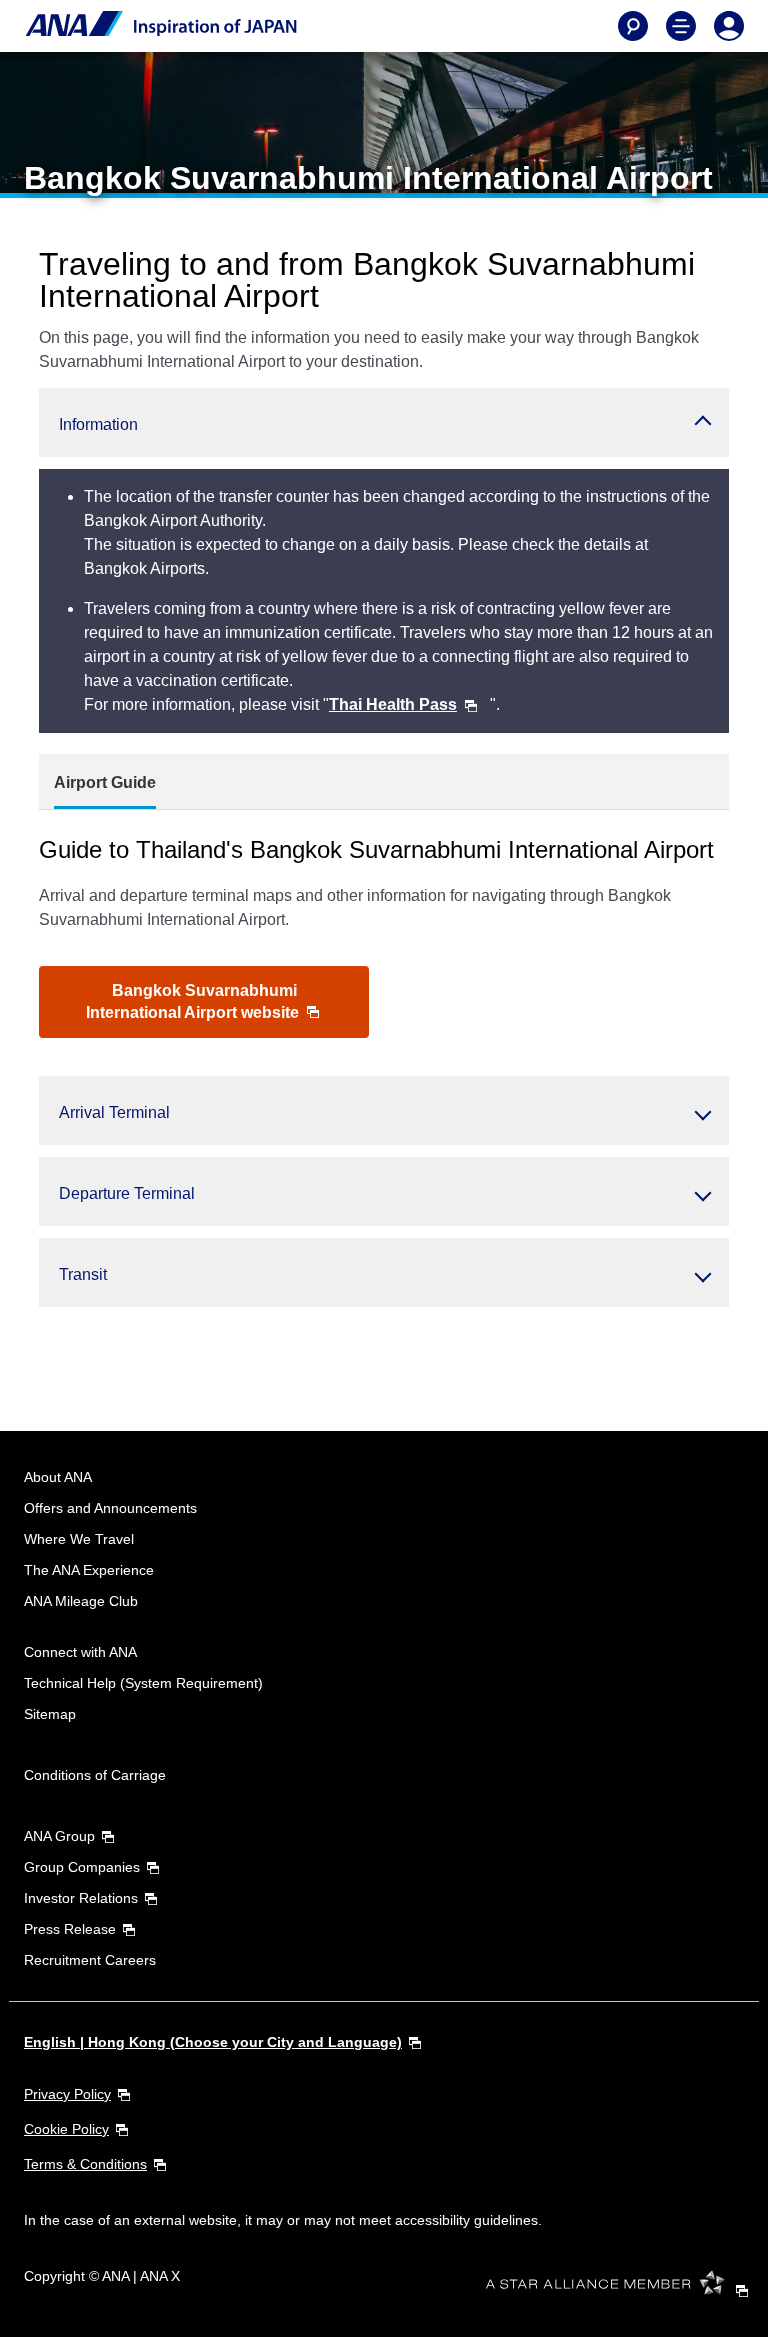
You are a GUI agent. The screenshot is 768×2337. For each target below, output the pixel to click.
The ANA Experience (89, 1570)
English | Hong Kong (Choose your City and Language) (213, 2042)
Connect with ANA (80, 1652)
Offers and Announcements (110, 1508)
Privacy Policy (67, 2094)
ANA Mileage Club (81, 1601)
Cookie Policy (66, 2129)
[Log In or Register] (729, 26)
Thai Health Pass (393, 704)
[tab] (105, 783)
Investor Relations (81, 1898)
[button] (384, 422)
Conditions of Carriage (95, 1775)
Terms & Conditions (85, 2164)
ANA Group (59, 1836)
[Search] (633, 26)
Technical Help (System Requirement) (143, 1683)
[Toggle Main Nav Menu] (681, 26)
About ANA (58, 1477)
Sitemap (50, 1714)
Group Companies (82, 1867)
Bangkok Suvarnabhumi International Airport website (194, 1001)
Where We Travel (79, 1539)
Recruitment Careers (90, 1960)
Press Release (70, 1929)
